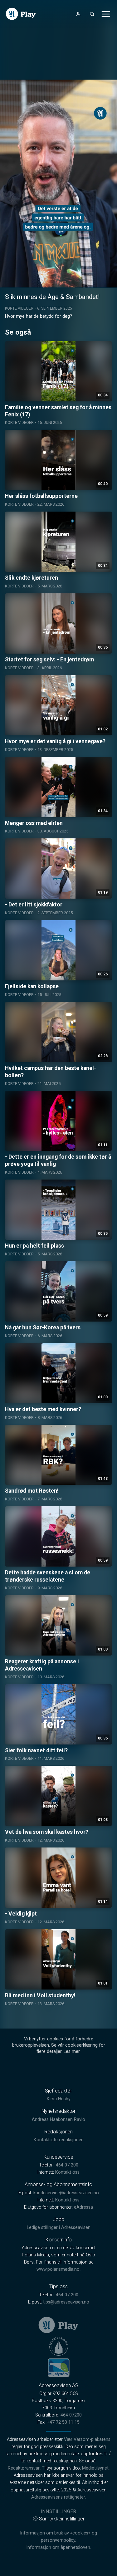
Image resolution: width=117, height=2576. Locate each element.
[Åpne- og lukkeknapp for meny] (106, 14)
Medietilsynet (95, 2468)
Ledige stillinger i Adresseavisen (59, 2228)
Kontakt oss (67, 2172)
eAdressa (83, 2207)
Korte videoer (19, 308)
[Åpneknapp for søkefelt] (92, 14)
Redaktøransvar (24, 2468)
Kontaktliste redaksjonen (59, 2140)
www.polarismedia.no (58, 2269)
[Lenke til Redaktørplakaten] (59, 2346)
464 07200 (71, 2415)
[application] (58, 184)
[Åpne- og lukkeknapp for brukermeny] (78, 14)
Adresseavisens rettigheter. (58, 2497)
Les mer (72, 2051)
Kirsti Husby (59, 2099)
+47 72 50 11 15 (63, 2422)
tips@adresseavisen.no (66, 2302)
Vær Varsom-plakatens (87, 2439)
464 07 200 (67, 2165)
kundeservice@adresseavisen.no (66, 2193)
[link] (21, 14)
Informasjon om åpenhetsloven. (59, 2547)
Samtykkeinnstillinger (62, 2519)
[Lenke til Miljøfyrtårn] (59, 2367)
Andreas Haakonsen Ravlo (58, 2120)
